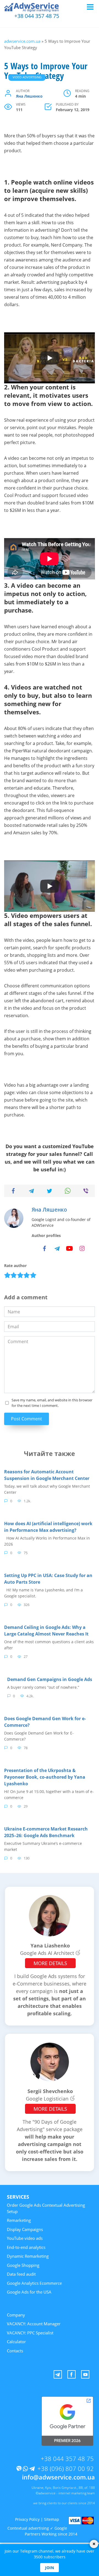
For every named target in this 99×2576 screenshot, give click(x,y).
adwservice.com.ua (22, 41)
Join (50, 2568)
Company (16, 2315)
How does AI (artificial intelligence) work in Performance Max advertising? (48, 1527)
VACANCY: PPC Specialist (30, 2333)
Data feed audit (21, 2274)
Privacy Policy (27, 2519)
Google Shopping (23, 2265)
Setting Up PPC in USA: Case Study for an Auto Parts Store (48, 1579)
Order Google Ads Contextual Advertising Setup (46, 2208)
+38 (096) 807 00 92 (66, 2468)
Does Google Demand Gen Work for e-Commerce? (45, 1722)
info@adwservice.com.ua (58, 2477)
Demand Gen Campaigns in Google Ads (50, 1679)
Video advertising (27, 77)
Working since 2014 (59, 2534)
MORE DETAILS (50, 1963)
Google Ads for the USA (29, 2292)
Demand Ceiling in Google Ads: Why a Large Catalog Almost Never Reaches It (46, 1631)
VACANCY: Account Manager (34, 2324)
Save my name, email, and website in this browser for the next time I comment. (52, 1403)
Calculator (16, 2342)
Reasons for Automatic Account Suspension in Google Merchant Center (47, 1475)
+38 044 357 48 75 (37, 16)
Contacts (15, 2351)
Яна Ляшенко (29, 96)
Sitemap (52, 2519)
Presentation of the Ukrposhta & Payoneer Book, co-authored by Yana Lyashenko (45, 1777)
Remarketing (19, 2220)
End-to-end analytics (26, 2247)
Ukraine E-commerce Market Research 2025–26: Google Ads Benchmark (46, 1832)
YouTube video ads (25, 2238)
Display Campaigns (25, 2229)
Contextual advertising (28, 2528)
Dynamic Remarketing (28, 2256)
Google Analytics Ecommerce (34, 2283)
